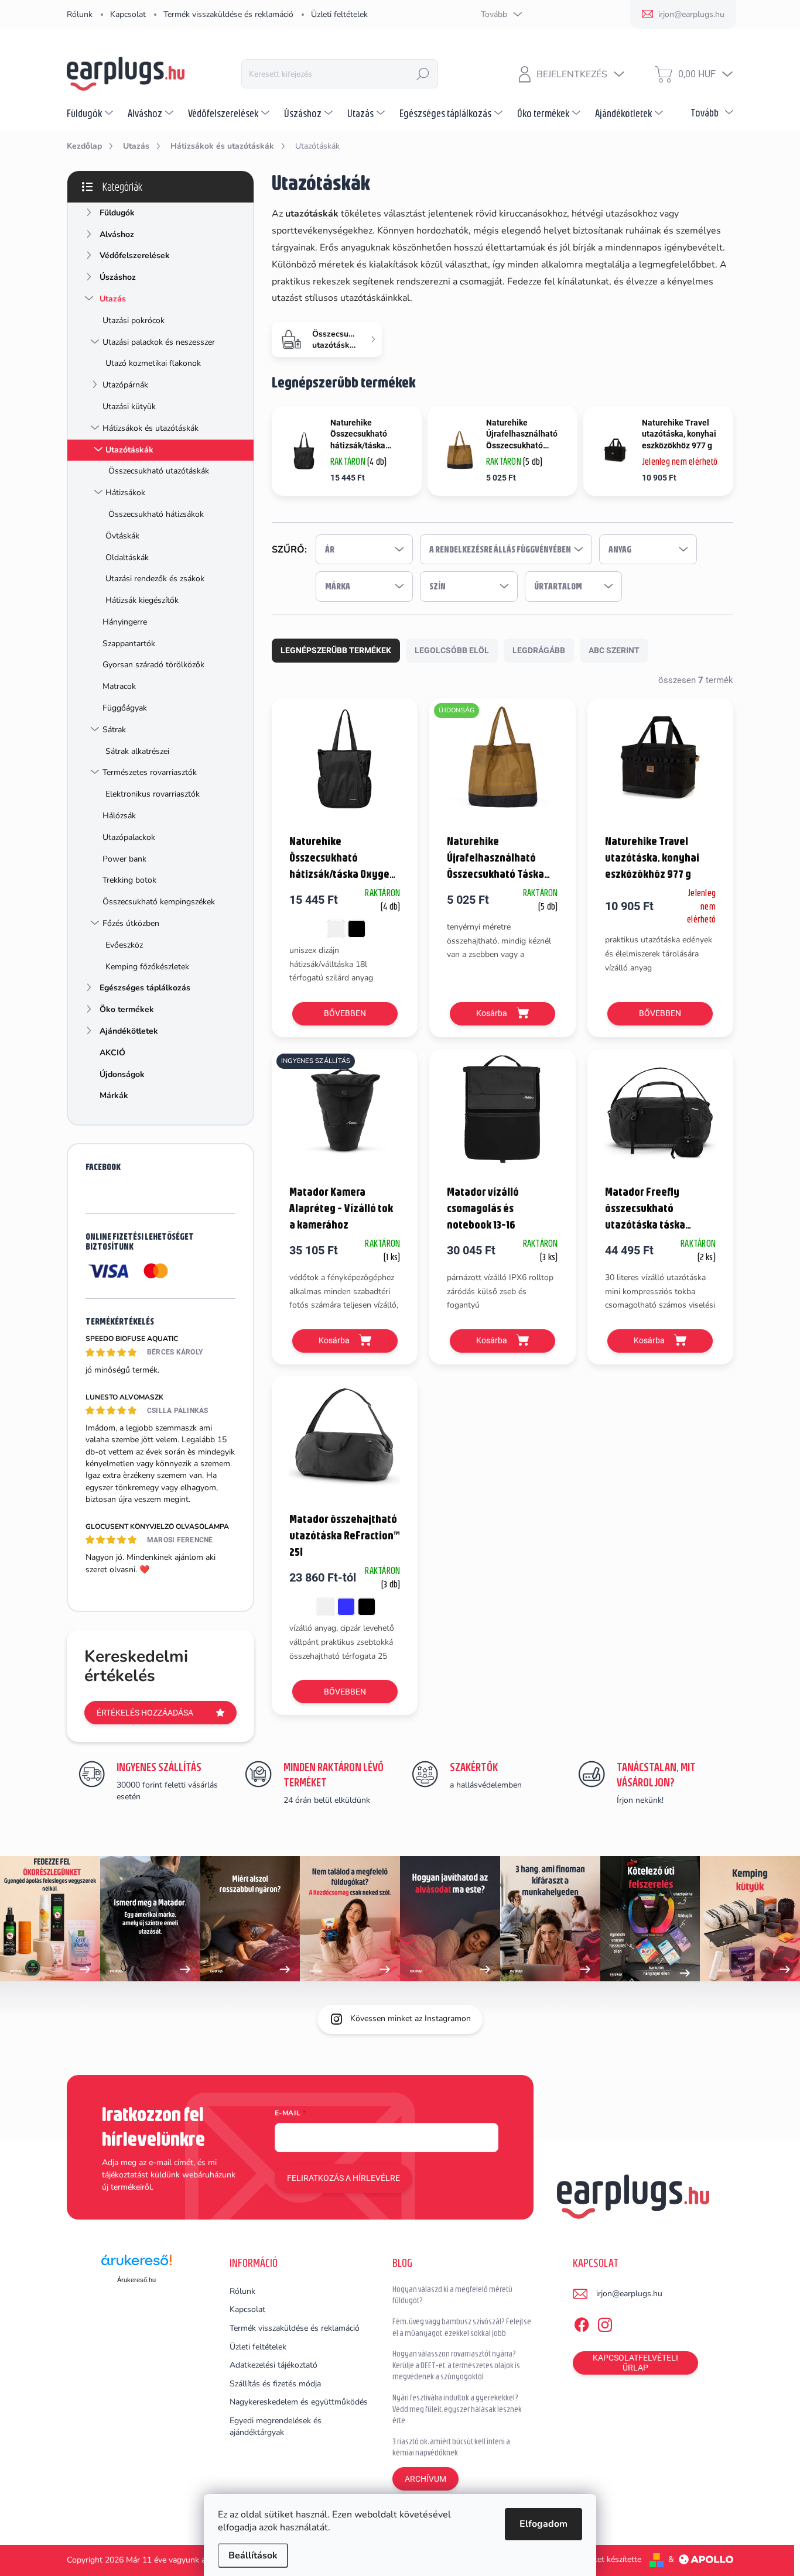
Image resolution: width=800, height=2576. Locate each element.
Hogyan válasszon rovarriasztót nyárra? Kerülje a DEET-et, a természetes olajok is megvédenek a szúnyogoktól (456, 2365)
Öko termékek (127, 1009)
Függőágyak (125, 708)
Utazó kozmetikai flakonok (153, 363)
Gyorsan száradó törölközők (153, 665)
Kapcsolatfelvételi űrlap (635, 2363)
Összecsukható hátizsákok (156, 514)
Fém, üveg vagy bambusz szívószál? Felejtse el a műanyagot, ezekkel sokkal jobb (462, 2327)
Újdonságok (122, 1074)
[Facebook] (582, 2323)
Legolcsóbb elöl (452, 650)
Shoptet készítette (608, 2559)
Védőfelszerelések (135, 255)
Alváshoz (117, 234)
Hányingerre (125, 622)
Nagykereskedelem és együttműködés (299, 2402)
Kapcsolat (128, 14)
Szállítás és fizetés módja (275, 2384)
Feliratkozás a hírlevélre (343, 2178)
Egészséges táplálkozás (145, 988)
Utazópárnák (125, 385)
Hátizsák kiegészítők (142, 600)
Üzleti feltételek (339, 14)
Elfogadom (543, 2524)
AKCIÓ (112, 1053)
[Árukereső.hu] (136, 2264)
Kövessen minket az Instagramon (411, 2018)
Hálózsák (119, 816)
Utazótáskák (129, 450)
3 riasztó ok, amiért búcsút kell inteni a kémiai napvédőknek (451, 2447)
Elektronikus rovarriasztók (153, 794)
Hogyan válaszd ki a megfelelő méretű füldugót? (452, 2295)
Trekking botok (129, 880)
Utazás (113, 299)
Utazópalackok (129, 837)
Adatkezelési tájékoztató (273, 2365)
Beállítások (253, 2556)
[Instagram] (605, 2323)
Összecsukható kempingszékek (159, 902)
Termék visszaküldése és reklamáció (228, 14)
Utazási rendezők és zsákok (155, 579)
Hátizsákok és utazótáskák (151, 428)
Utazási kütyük (129, 407)
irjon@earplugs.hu (629, 2294)
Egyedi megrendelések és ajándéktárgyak (276, 2426)
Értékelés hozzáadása (145, 1713)
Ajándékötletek (129, 1031)
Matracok (119, 686)
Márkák (114, 1095)
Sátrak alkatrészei (137, 751)
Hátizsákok (125, 493)
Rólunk (80, 14)
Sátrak (114, 730)
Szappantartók (129, 644)
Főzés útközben (131, 923)
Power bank (124, 859)
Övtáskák (122, 536)
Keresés (423, 74)
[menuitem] (91, 113)
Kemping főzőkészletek (147, 967)
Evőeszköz (124, 945)
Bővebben (345, 1013)
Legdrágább (539, 650)
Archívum (425, 2479)
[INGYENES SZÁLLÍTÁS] (345, 1115)
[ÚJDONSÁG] (502, 765)
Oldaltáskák (127, 558)
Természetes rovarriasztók (150, 772)
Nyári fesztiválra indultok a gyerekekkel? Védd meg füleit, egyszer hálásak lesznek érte (457, 2409)
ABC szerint (614, 650)
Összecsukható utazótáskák (159, 471)
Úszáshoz (118, 277)
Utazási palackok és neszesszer (159, 342)
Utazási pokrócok (134, 320)
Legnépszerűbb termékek (336, 650)
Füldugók (117, 213)
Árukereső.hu (136, 2280)
